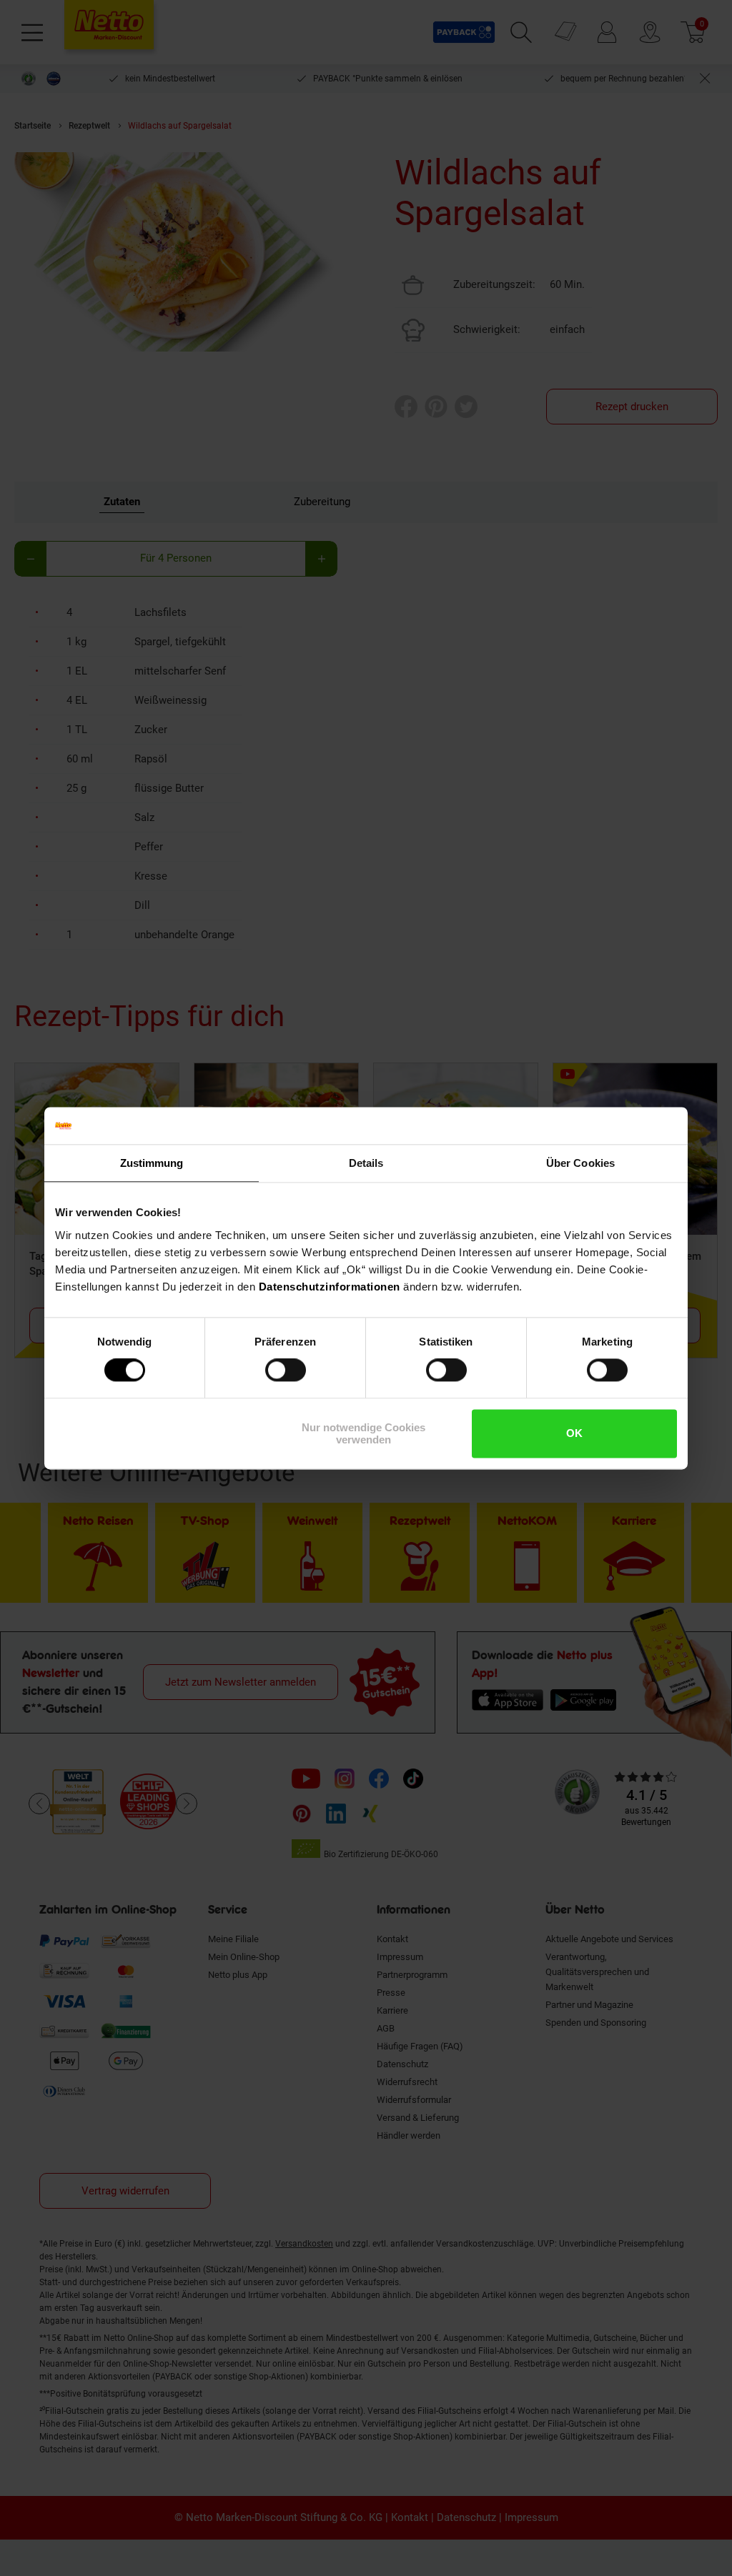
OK (574, 1434)
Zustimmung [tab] (152, 1163)
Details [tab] (366, 1163)
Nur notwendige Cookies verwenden (363, 1433)
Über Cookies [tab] (580, 1163)
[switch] (286, 1371)
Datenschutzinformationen (330, 1287)
